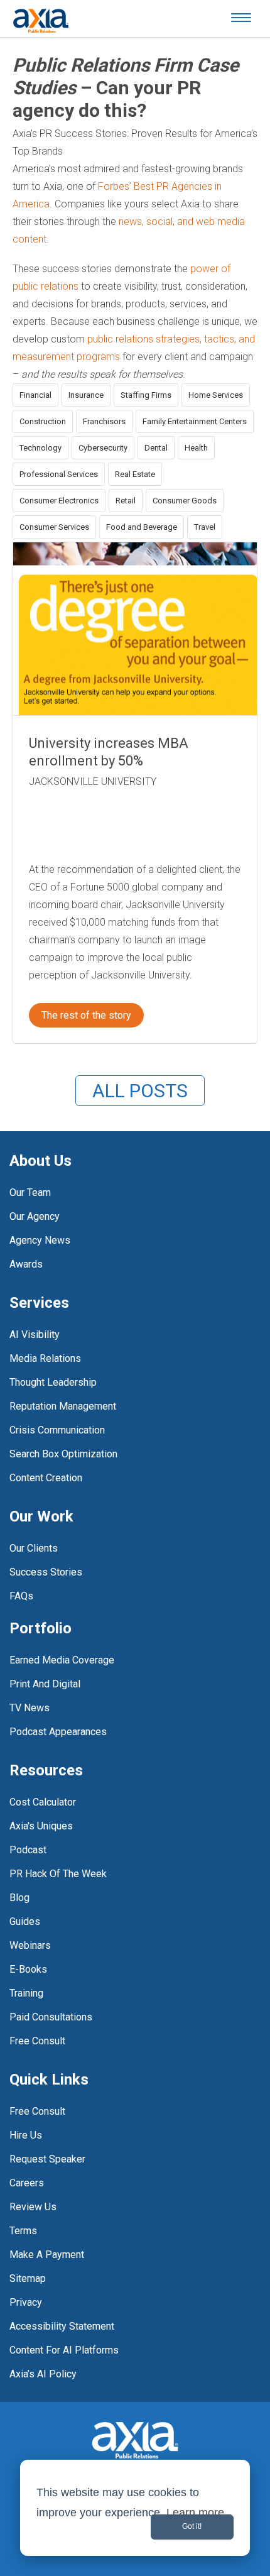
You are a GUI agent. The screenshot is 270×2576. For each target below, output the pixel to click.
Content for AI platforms (64, 2350)
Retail (126, 501)
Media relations (45, 1358)
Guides (25, 1921)
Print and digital (45, 1684)
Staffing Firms (146, 395)
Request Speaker (47, 2159)
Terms (23, 2231)
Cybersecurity (103, 448)
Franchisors (104, 421)
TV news (30, 1708)
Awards (26, 1264)
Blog (19, 1898)
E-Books (28, 1969)
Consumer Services (54, 527)
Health (196, 448)
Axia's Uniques (41, 1826)
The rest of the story (86, 1015)
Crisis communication (57, 1430)
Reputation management (63, 1406)
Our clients (34, 1548)
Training (26, 1993)
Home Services (216, 395)
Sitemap (28, 2278)
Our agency (35, 1216)
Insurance (86, 395)
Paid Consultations (51, 2017)
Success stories (46, 1572)
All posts (140, 1091)
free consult (37, 2041)
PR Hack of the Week (58, 1874)
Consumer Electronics (59, 501)
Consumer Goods (185, 501)
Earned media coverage (62, 1660)
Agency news (40, 1240)
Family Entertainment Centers (195, 421)
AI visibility (35, 1335)
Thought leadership (53, 1382)
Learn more (195, 2513)
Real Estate (135, 474)
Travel (205, 527)
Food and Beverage (142, 527)
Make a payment (47, 2255)
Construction (43, 421)
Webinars (30, 1945)
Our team (30, 1192)
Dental (156, 448)
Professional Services (59, 474)
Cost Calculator (43, 1802)
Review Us (33, 2207)
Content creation (46, 1478)
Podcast (28, 1850)
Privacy (26, 2302)
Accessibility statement (62, 2326)
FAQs (21, 1596)
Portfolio (40, 1628)
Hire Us (26, 2135)
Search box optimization (63, 1454)
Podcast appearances (58, 1732)
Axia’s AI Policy (43, 2374)
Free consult (37, 2111)
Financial (35, 395)
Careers (27, 2183)
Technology (40, 448)
